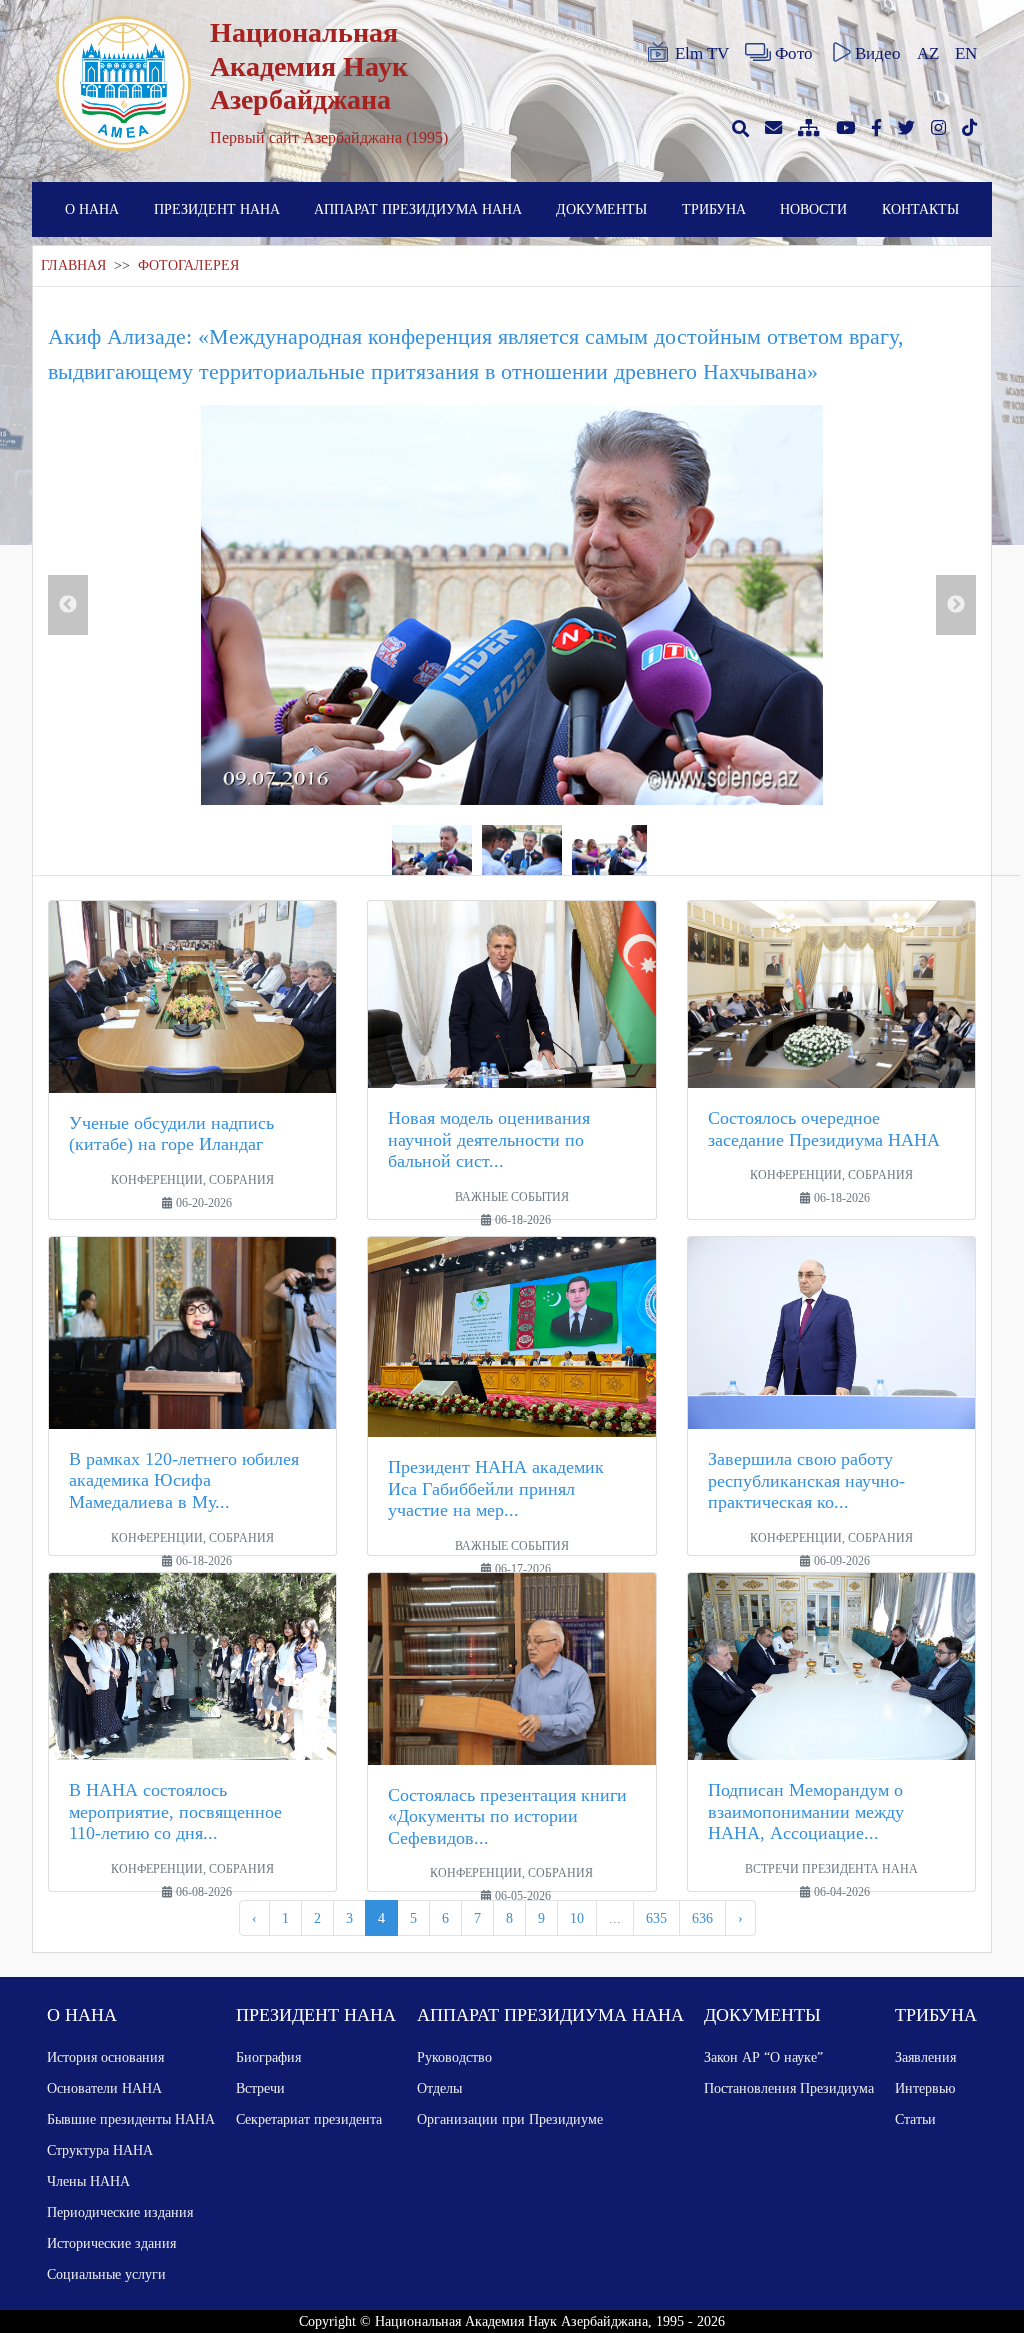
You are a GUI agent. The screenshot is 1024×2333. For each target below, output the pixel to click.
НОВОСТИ (813, 209)
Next (956, 605)
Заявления (925, 2057)
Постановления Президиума (789, 2088)
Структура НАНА (100, 2150)
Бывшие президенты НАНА (131, 2119)
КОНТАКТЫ (920, 209)
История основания (105, 2057)
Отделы (439, 2088)
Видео (878, 53)
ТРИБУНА (714, 209)
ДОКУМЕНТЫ (601, 209)
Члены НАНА (88, 2181)
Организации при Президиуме (510, 2119)
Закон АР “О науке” (763, 2057)
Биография (268, 2057)
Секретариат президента (309, 2119)
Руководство (454, 2057)
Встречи (260, 2088)
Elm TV (702, 53)
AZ (928, 53)
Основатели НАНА (104, 2088)
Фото (794, 53)
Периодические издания (120, 2212)
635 (656, 1918)
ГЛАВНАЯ (73, 265)
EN (966, 53)
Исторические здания (111, 2243)
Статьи (915, 2119)
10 (577, 1918)
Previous (68, 605)
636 (702, 1918)
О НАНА (92, 209)
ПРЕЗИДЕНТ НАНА (217, 209)
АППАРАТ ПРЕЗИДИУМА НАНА (418, 209)
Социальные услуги (106, 2274)
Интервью (925, 2088)
